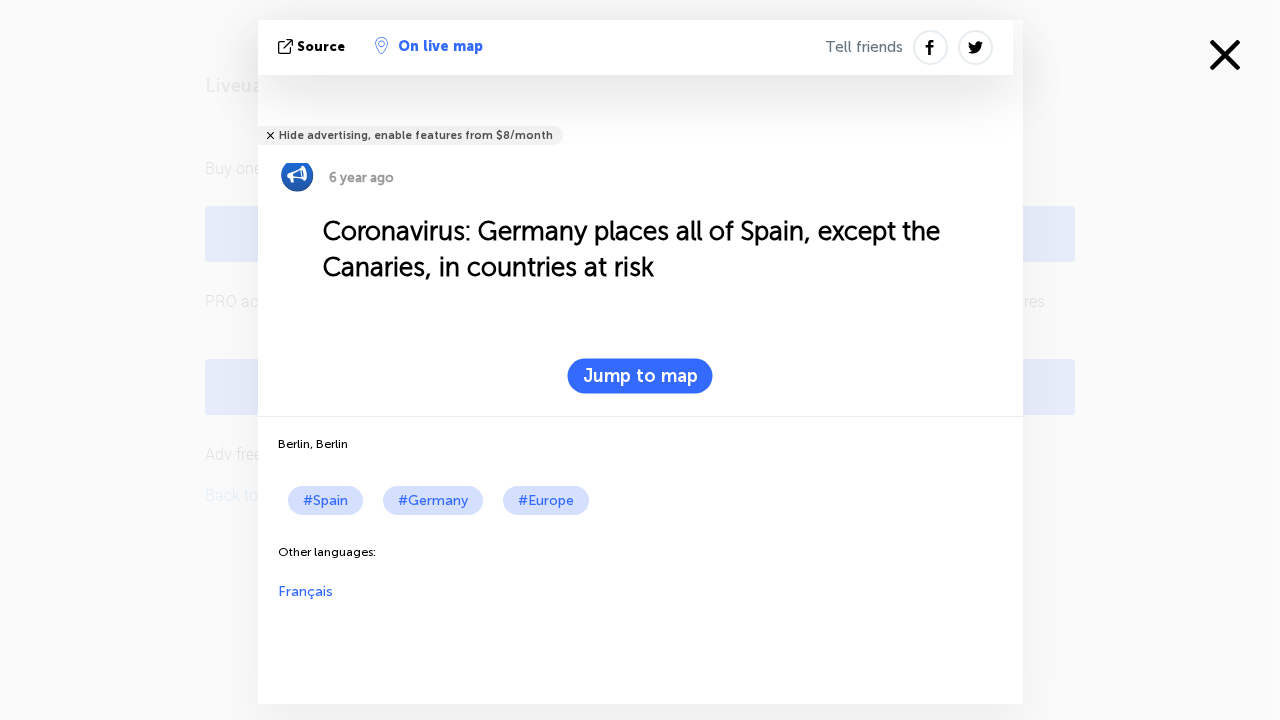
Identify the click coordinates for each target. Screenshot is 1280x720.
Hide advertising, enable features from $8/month (416, 135)
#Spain (325, 500)
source (321, 46)
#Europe (546, 500)
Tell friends (864, 47)
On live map (440, 46)
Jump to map (640, 376)
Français (305, 591)
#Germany (433, 500)
